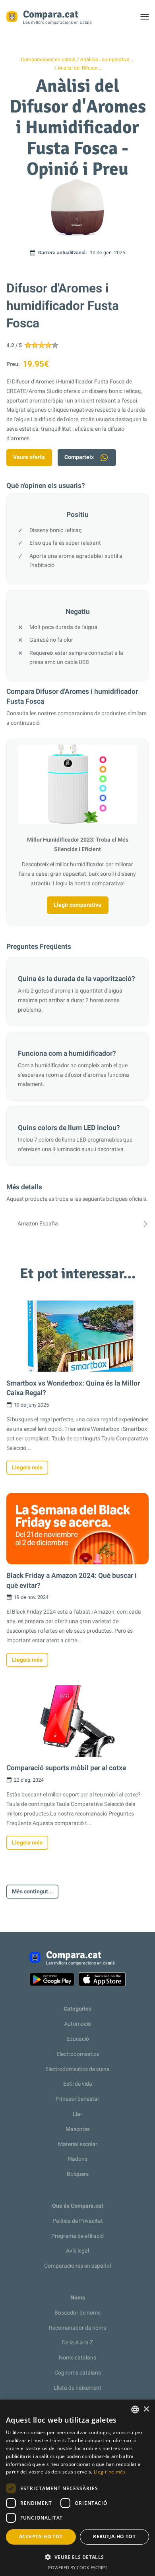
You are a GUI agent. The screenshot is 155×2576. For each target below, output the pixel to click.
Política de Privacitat (78, 2221)
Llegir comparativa (77, 905)
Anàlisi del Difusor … (80, 68)
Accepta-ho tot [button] (41, 2536)
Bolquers (78, 2174)
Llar (77, 2114)
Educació (78, 2039)
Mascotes (78, 2129)
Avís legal (77, 2251)
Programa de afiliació (77, 2236)
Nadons (78, 2159)
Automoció (77, 2024)
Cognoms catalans (78, 2373)
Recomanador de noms (77, 2328)
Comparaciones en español (77, 2266)
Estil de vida (78, 2084)
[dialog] (77, 2488)
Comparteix (79, 457)
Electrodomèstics (78, 2054)
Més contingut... (32, 1892)
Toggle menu (148, 19)
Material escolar (78, 2144)
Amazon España (38, 1224)
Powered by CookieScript (78, 2567)
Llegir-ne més (110, 2472)
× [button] (146, 2409)
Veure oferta (29, 457)
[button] (77, 2557)
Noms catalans (77, 2358)
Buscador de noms (77, 2313)
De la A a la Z (77, 2343)
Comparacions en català (48, 60)
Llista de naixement (77, 2388)
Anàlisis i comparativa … (107, 60)
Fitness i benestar (78, 2099)
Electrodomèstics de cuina (77, 2069)
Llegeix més (27, 1468)
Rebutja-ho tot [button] (114, 2536)
